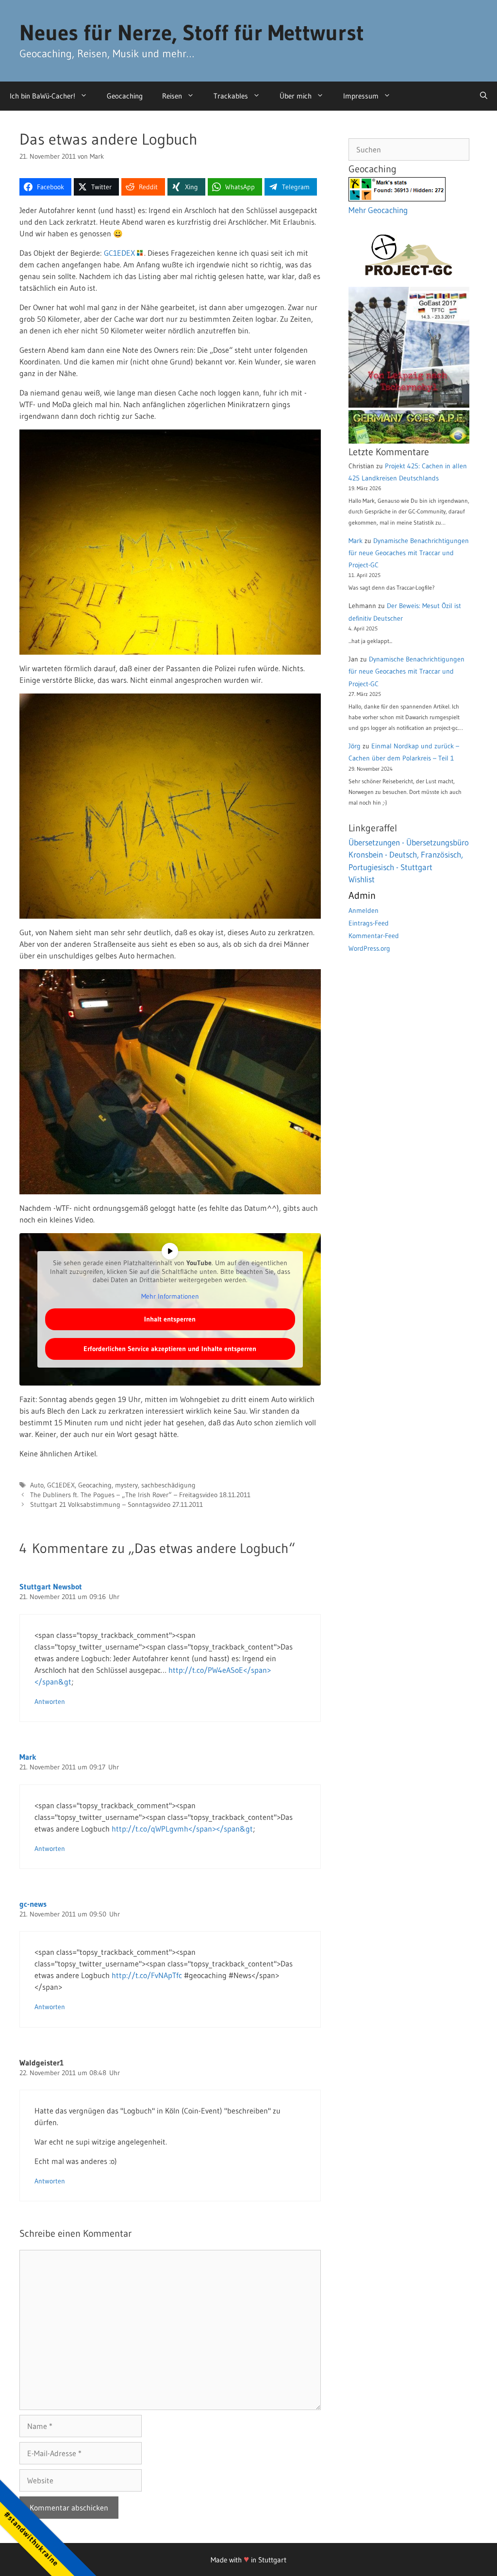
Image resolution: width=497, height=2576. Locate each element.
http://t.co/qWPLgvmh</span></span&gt (182, 1829)
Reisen (172, 96)
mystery (126, 1485)
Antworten (50, 1702)
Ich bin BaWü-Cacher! (42, 96)
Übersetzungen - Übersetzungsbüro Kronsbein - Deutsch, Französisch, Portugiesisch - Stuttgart (409, 855)
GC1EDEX (119, 253)
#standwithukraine (31, 2538)
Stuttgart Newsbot (51, 1586)
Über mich (296, 96)
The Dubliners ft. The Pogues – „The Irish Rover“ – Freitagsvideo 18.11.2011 (140, 1495)
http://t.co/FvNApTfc (147, 1975)
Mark (28, 1757)
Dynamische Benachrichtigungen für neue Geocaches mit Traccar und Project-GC (409, 553)
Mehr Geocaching (378, 210)
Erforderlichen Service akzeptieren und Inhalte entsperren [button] (170, 1349)
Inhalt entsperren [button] (170, 1319)
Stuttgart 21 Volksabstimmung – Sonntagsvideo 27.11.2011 (116, 1505)
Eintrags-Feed (369, 923)
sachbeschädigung (168, 1485)
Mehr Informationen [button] (170, 1296)
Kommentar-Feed (374, 936)
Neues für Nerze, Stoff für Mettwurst (192, 33)
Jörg (355, 746)
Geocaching (125, 96)
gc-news (33, 1904)
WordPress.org (369, 948)
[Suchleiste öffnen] (484, 96)
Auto (37, 1485)
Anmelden (364, 910)
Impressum (361, 96)
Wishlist (362, 879)
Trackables (231, 96)
